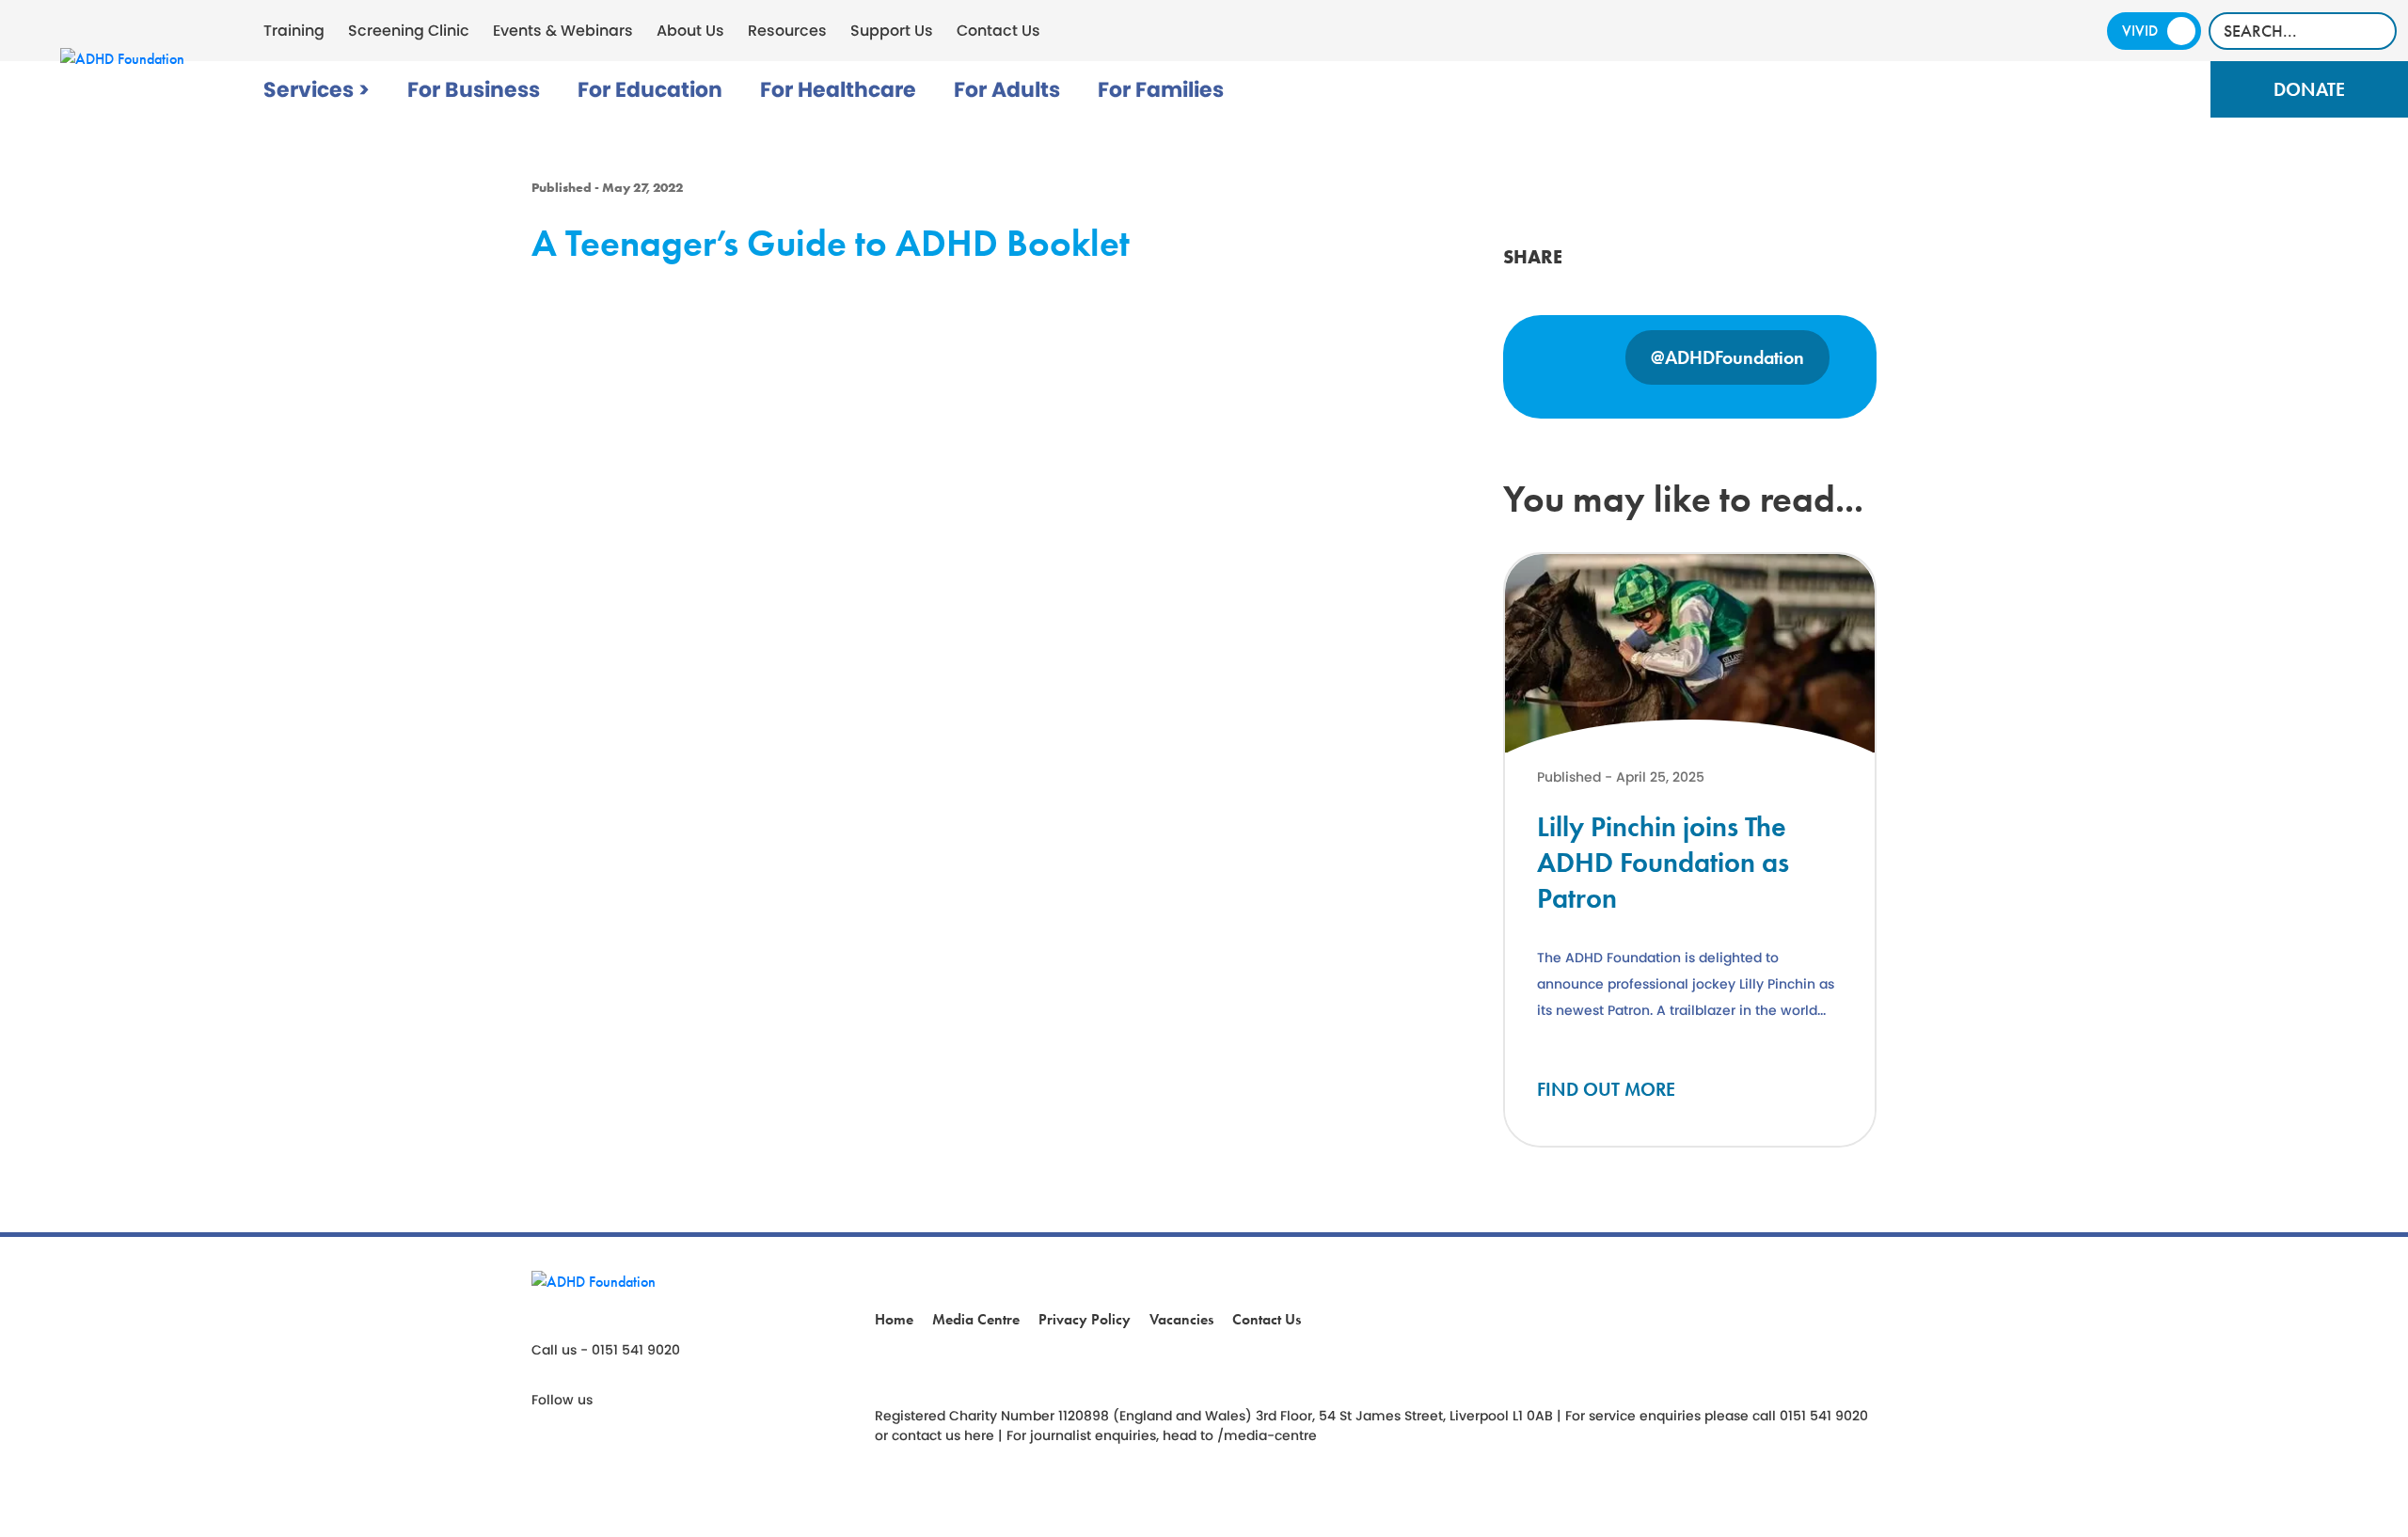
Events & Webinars (563, 31)
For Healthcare (838, 90)
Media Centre (976, 1319)
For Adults (1007, 90)
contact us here (943, 1435)
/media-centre (1267, 1435)
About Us (690, 31)
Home (894, 1319)
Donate (2309, 89)
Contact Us (998, 31)
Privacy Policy (1085, 1319)
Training (294, 31)
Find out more (1606, 1089)
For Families (1161, 90)
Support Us (892, 31)
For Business (474, 90)
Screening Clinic (409, 31)
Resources (787, 31)
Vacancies (1181, 1319)
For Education (650, 90)
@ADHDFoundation (1727, 357)
